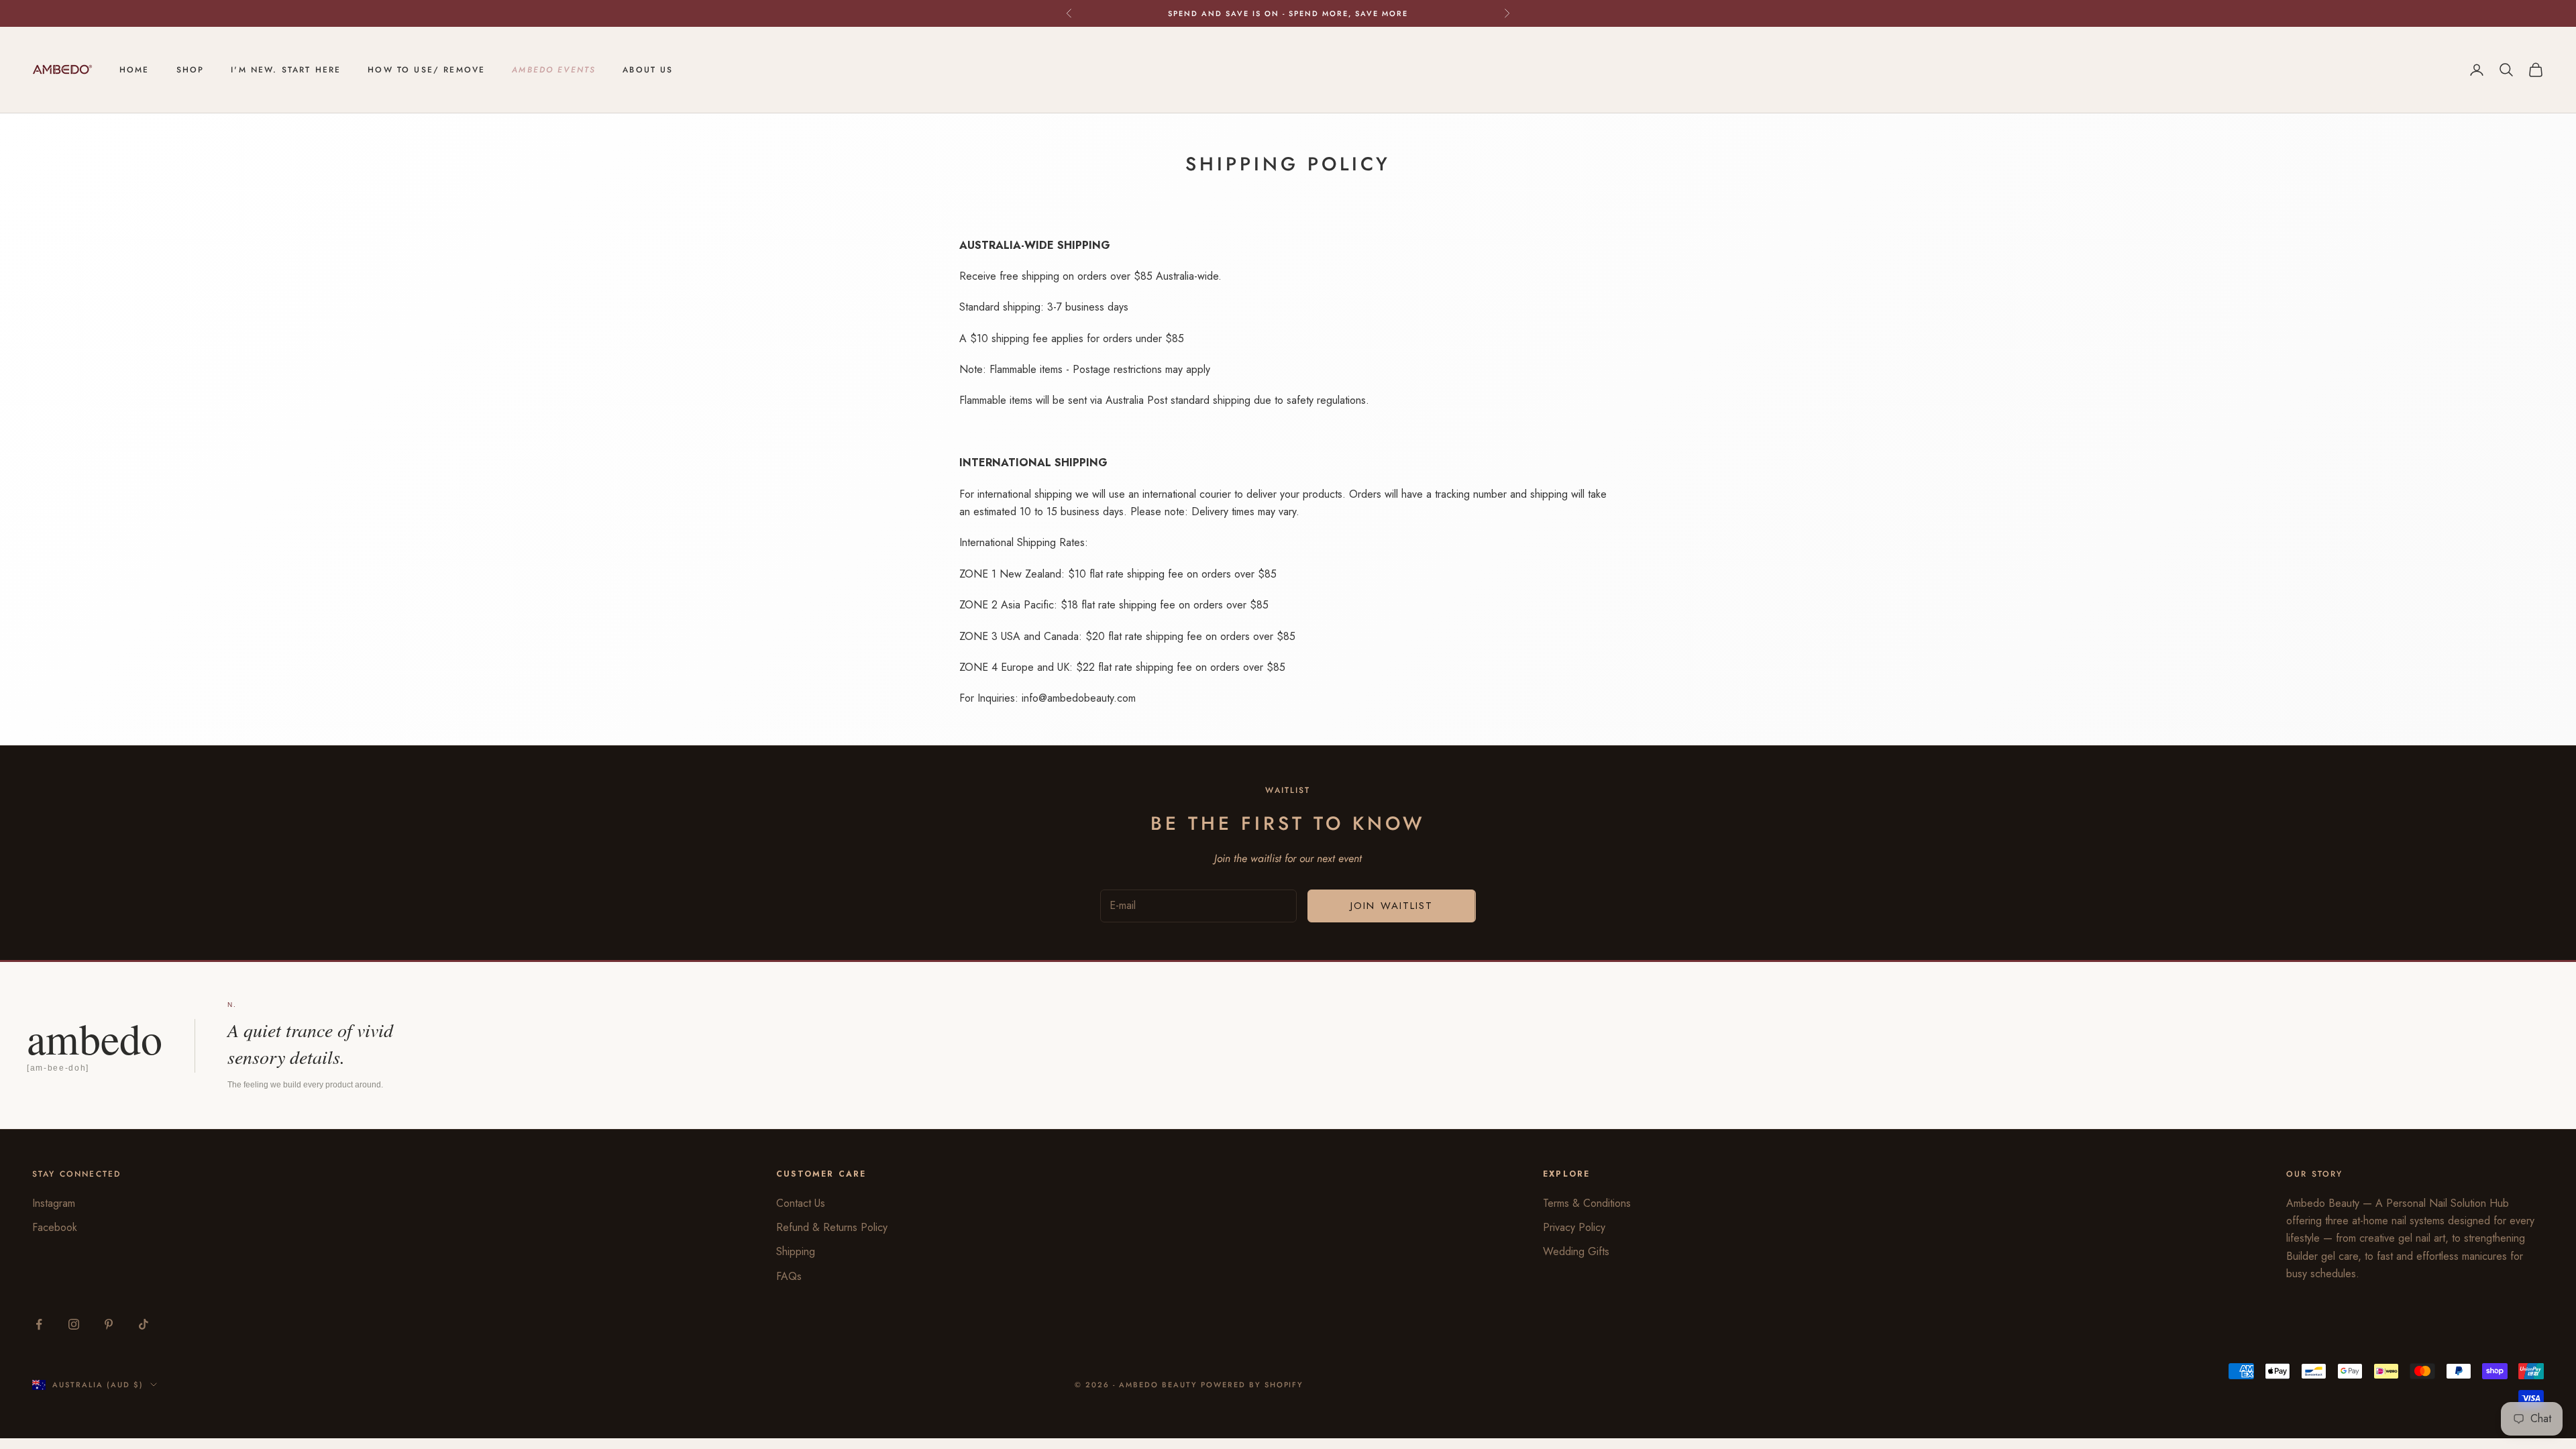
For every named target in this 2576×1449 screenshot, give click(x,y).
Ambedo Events (554, 70)
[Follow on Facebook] (39, 1324)
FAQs (789, 1276)
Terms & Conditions (1587, 1203)
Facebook (55, 1227)
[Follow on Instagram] (74, 1324)
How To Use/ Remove (426, 70)
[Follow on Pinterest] (109, 1324)
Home (135, 70)
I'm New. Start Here (286, 70)
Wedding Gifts (1576, 1251)
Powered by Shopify (1252, 1385)
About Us (648, 70)
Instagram (54, 1203)
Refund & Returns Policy (832, 1227)
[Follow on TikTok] (144, 1324)
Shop (191, 70)
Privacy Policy (1574, 1227)
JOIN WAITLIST (1392, 906)
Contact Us (801, 1203)
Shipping (796, 1251)
